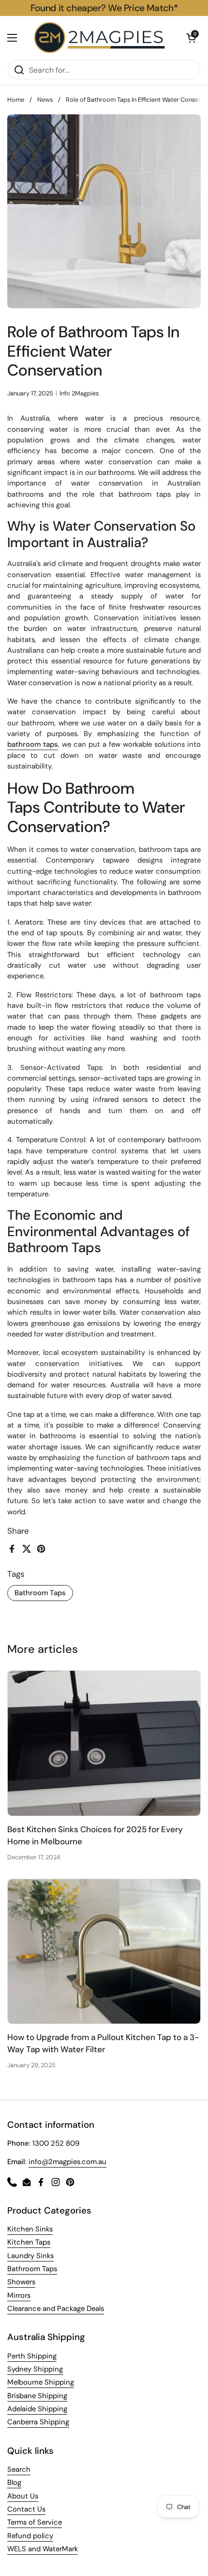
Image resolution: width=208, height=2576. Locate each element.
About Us (23, 2496)
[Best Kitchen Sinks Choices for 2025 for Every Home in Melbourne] (104, 1743)
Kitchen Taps (29, 2242)
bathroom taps (33, 744)
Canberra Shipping (38, 2422)
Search (19, 2469)
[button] (191, 38)
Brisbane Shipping (37, 2396)
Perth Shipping (32, 2356)
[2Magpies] (102, 38)
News (45, 100)
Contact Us (26, 2509)
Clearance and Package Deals (56, 2309)
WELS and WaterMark (43, 2549)
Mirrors (19, 2295)
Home (16, 100)
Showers (21, 2282)
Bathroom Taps (40, 1593)
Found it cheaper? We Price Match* (104, 8)
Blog (14, 2482)
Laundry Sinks (30, 2256)
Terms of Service (35, 2522)
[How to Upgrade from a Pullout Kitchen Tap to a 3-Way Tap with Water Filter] (104, 1952)
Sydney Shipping (35, 2369)
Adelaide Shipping (37, 2409)
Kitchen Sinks (30, 2229)
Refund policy (30, 2536)
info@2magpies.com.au (67, 2162)
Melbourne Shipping (41, 2382)
